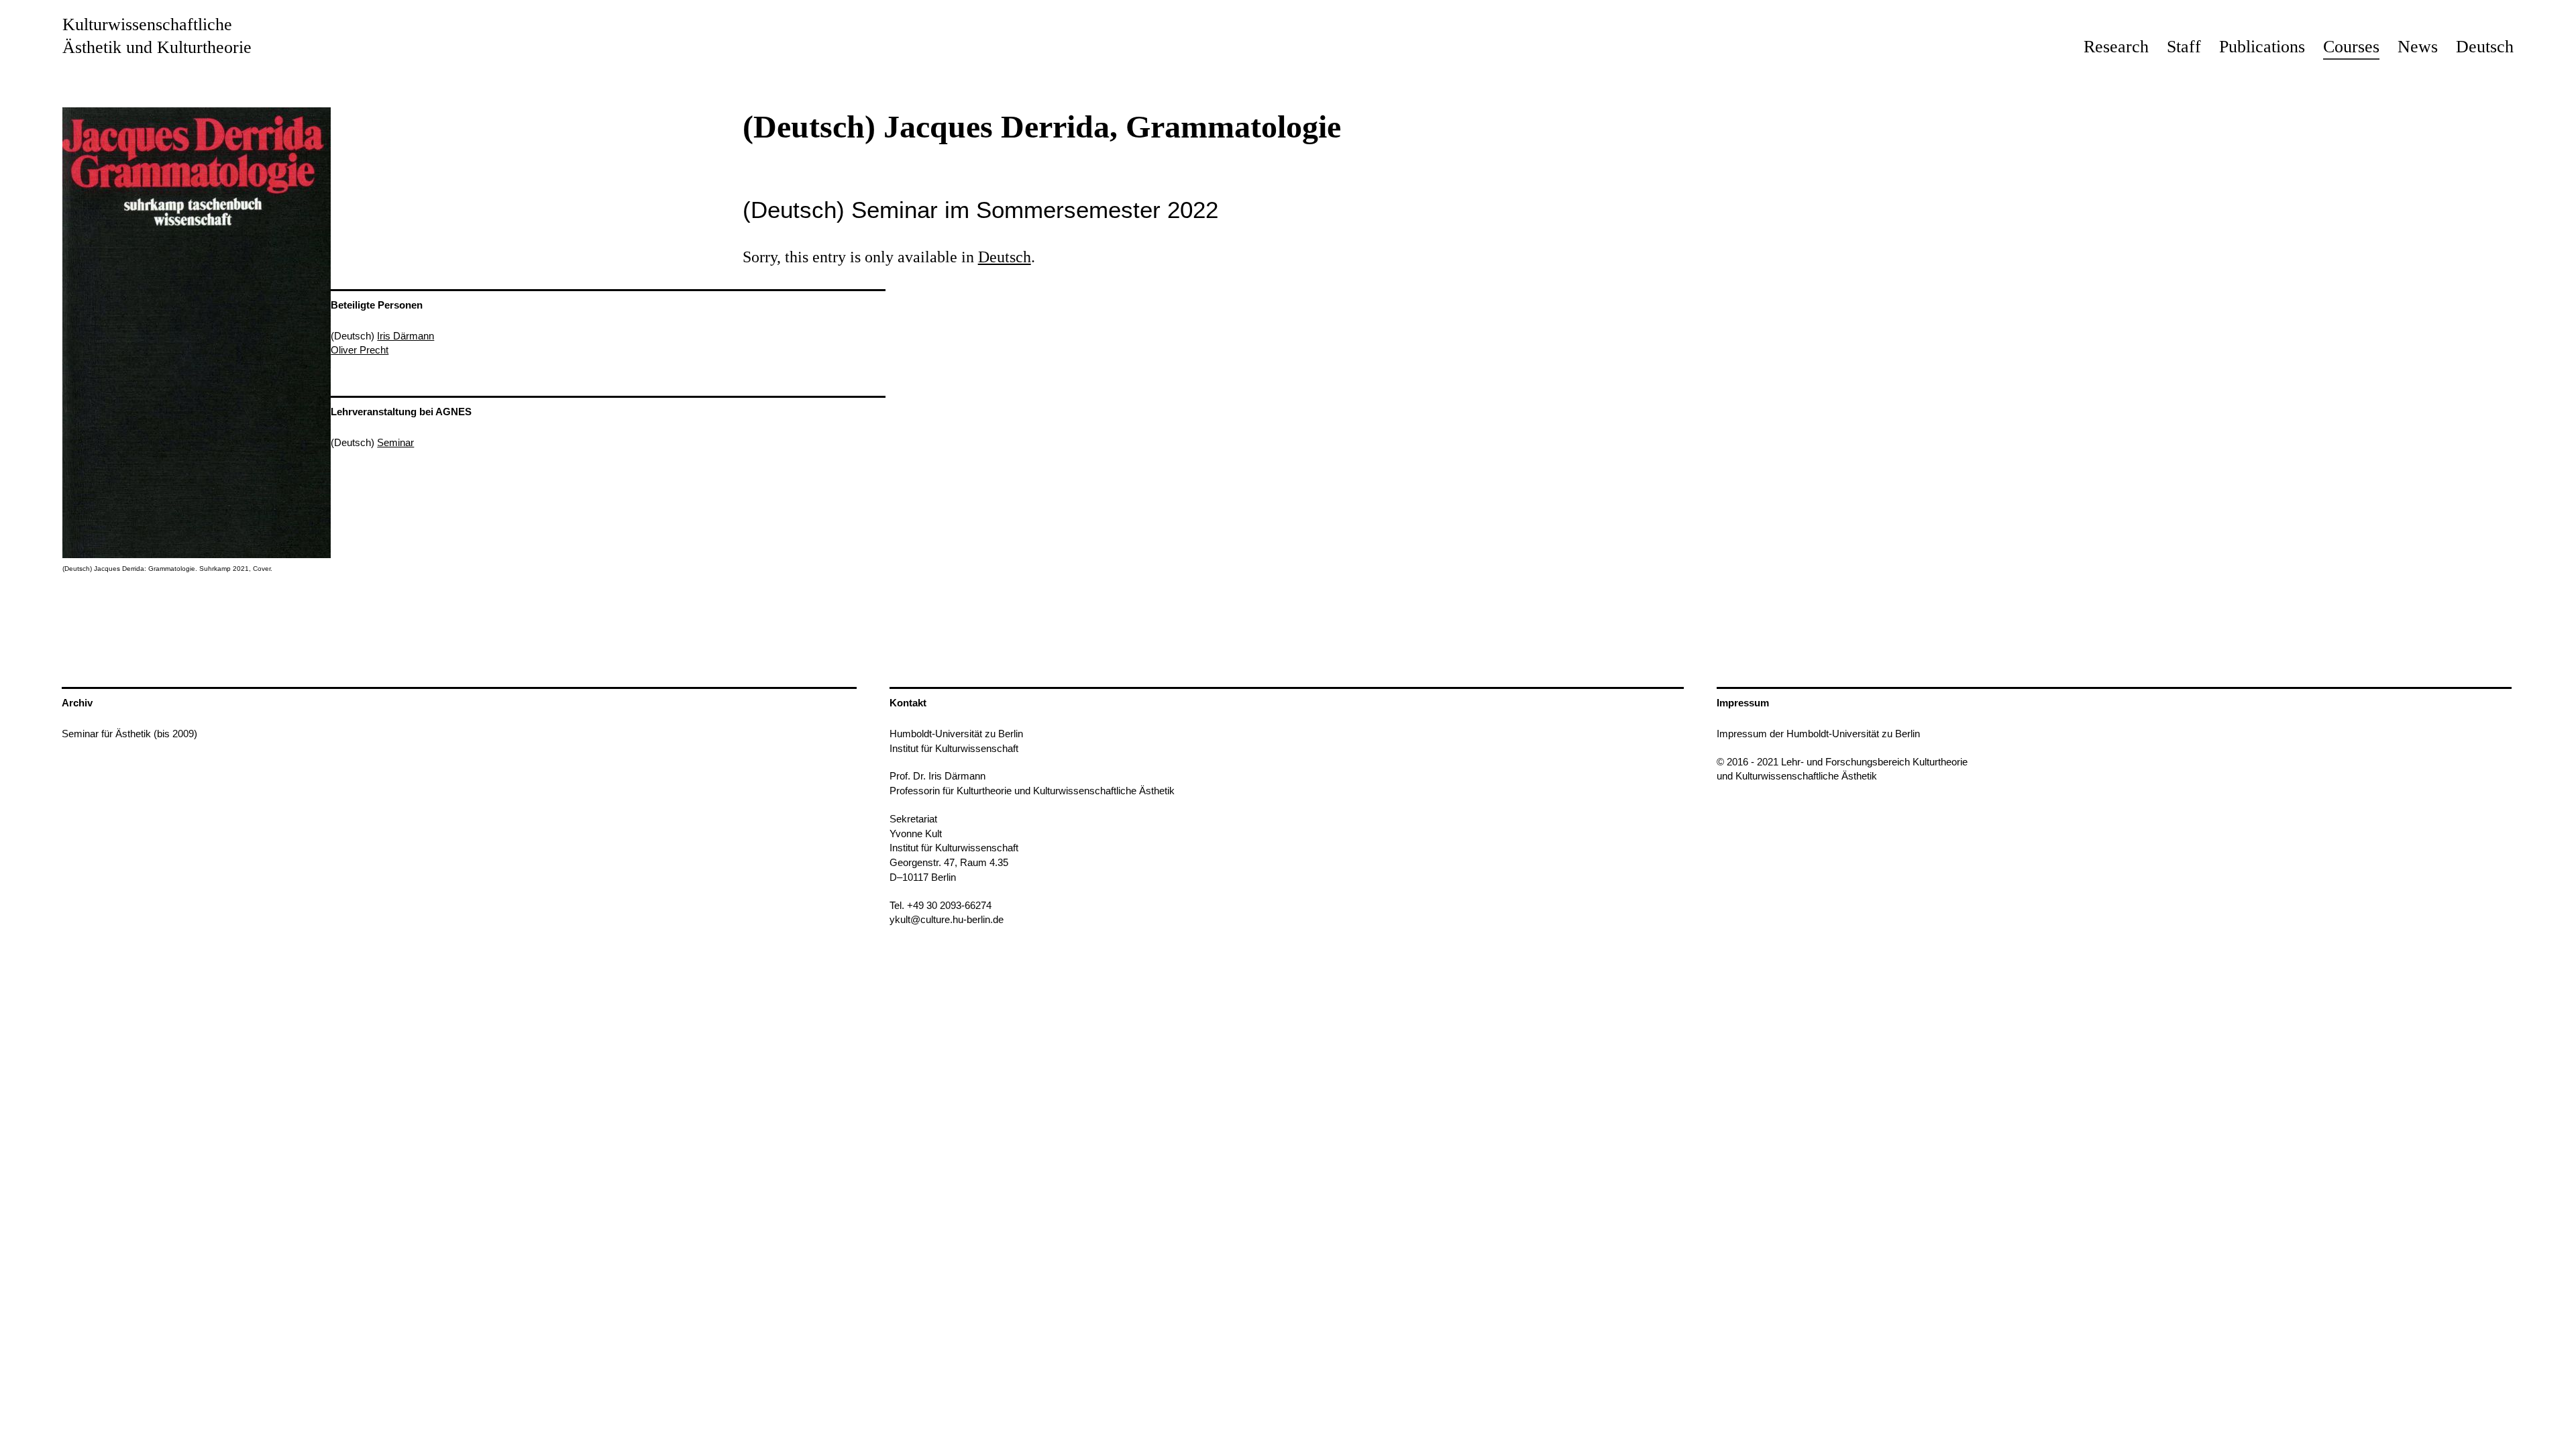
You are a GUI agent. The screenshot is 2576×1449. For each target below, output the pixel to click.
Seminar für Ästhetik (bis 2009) (129, 734)
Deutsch (2485, 47)
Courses (2351, 47)
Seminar (395, 442)
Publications (2262, 47)
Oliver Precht (360, 350)
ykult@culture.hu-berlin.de (947, 919)
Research (2116, 47)
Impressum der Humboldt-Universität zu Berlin (1818, 734)
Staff (2184, 47)
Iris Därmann (406, 336)
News (2418, 47)
